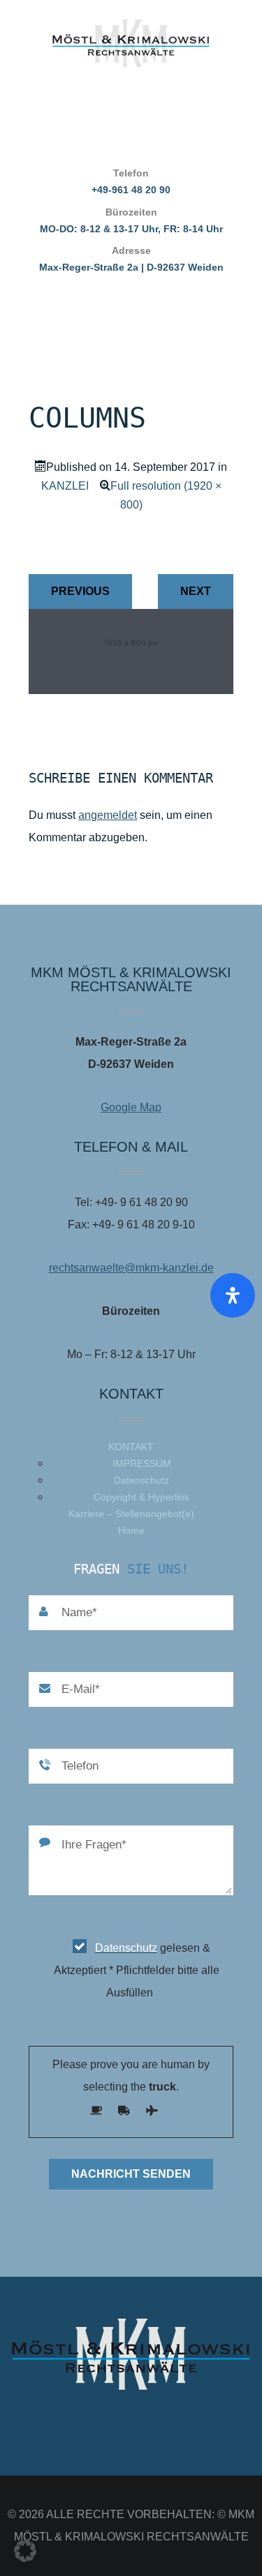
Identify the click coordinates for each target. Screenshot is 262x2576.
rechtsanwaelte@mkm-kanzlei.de (131, 1268)
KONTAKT (131, 1447)
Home (131, 1530)
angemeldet (108, 815)
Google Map (131, 1107)
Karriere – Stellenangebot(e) (131, 1514)
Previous (80, 591)
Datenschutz (141, 1480)
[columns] (131, 690)
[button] (25, 2551)
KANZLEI (65, 486)
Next (196, 591)
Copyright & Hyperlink (141, 1497)
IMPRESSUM (142, 1463)
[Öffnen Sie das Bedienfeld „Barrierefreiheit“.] (233, 1295)
